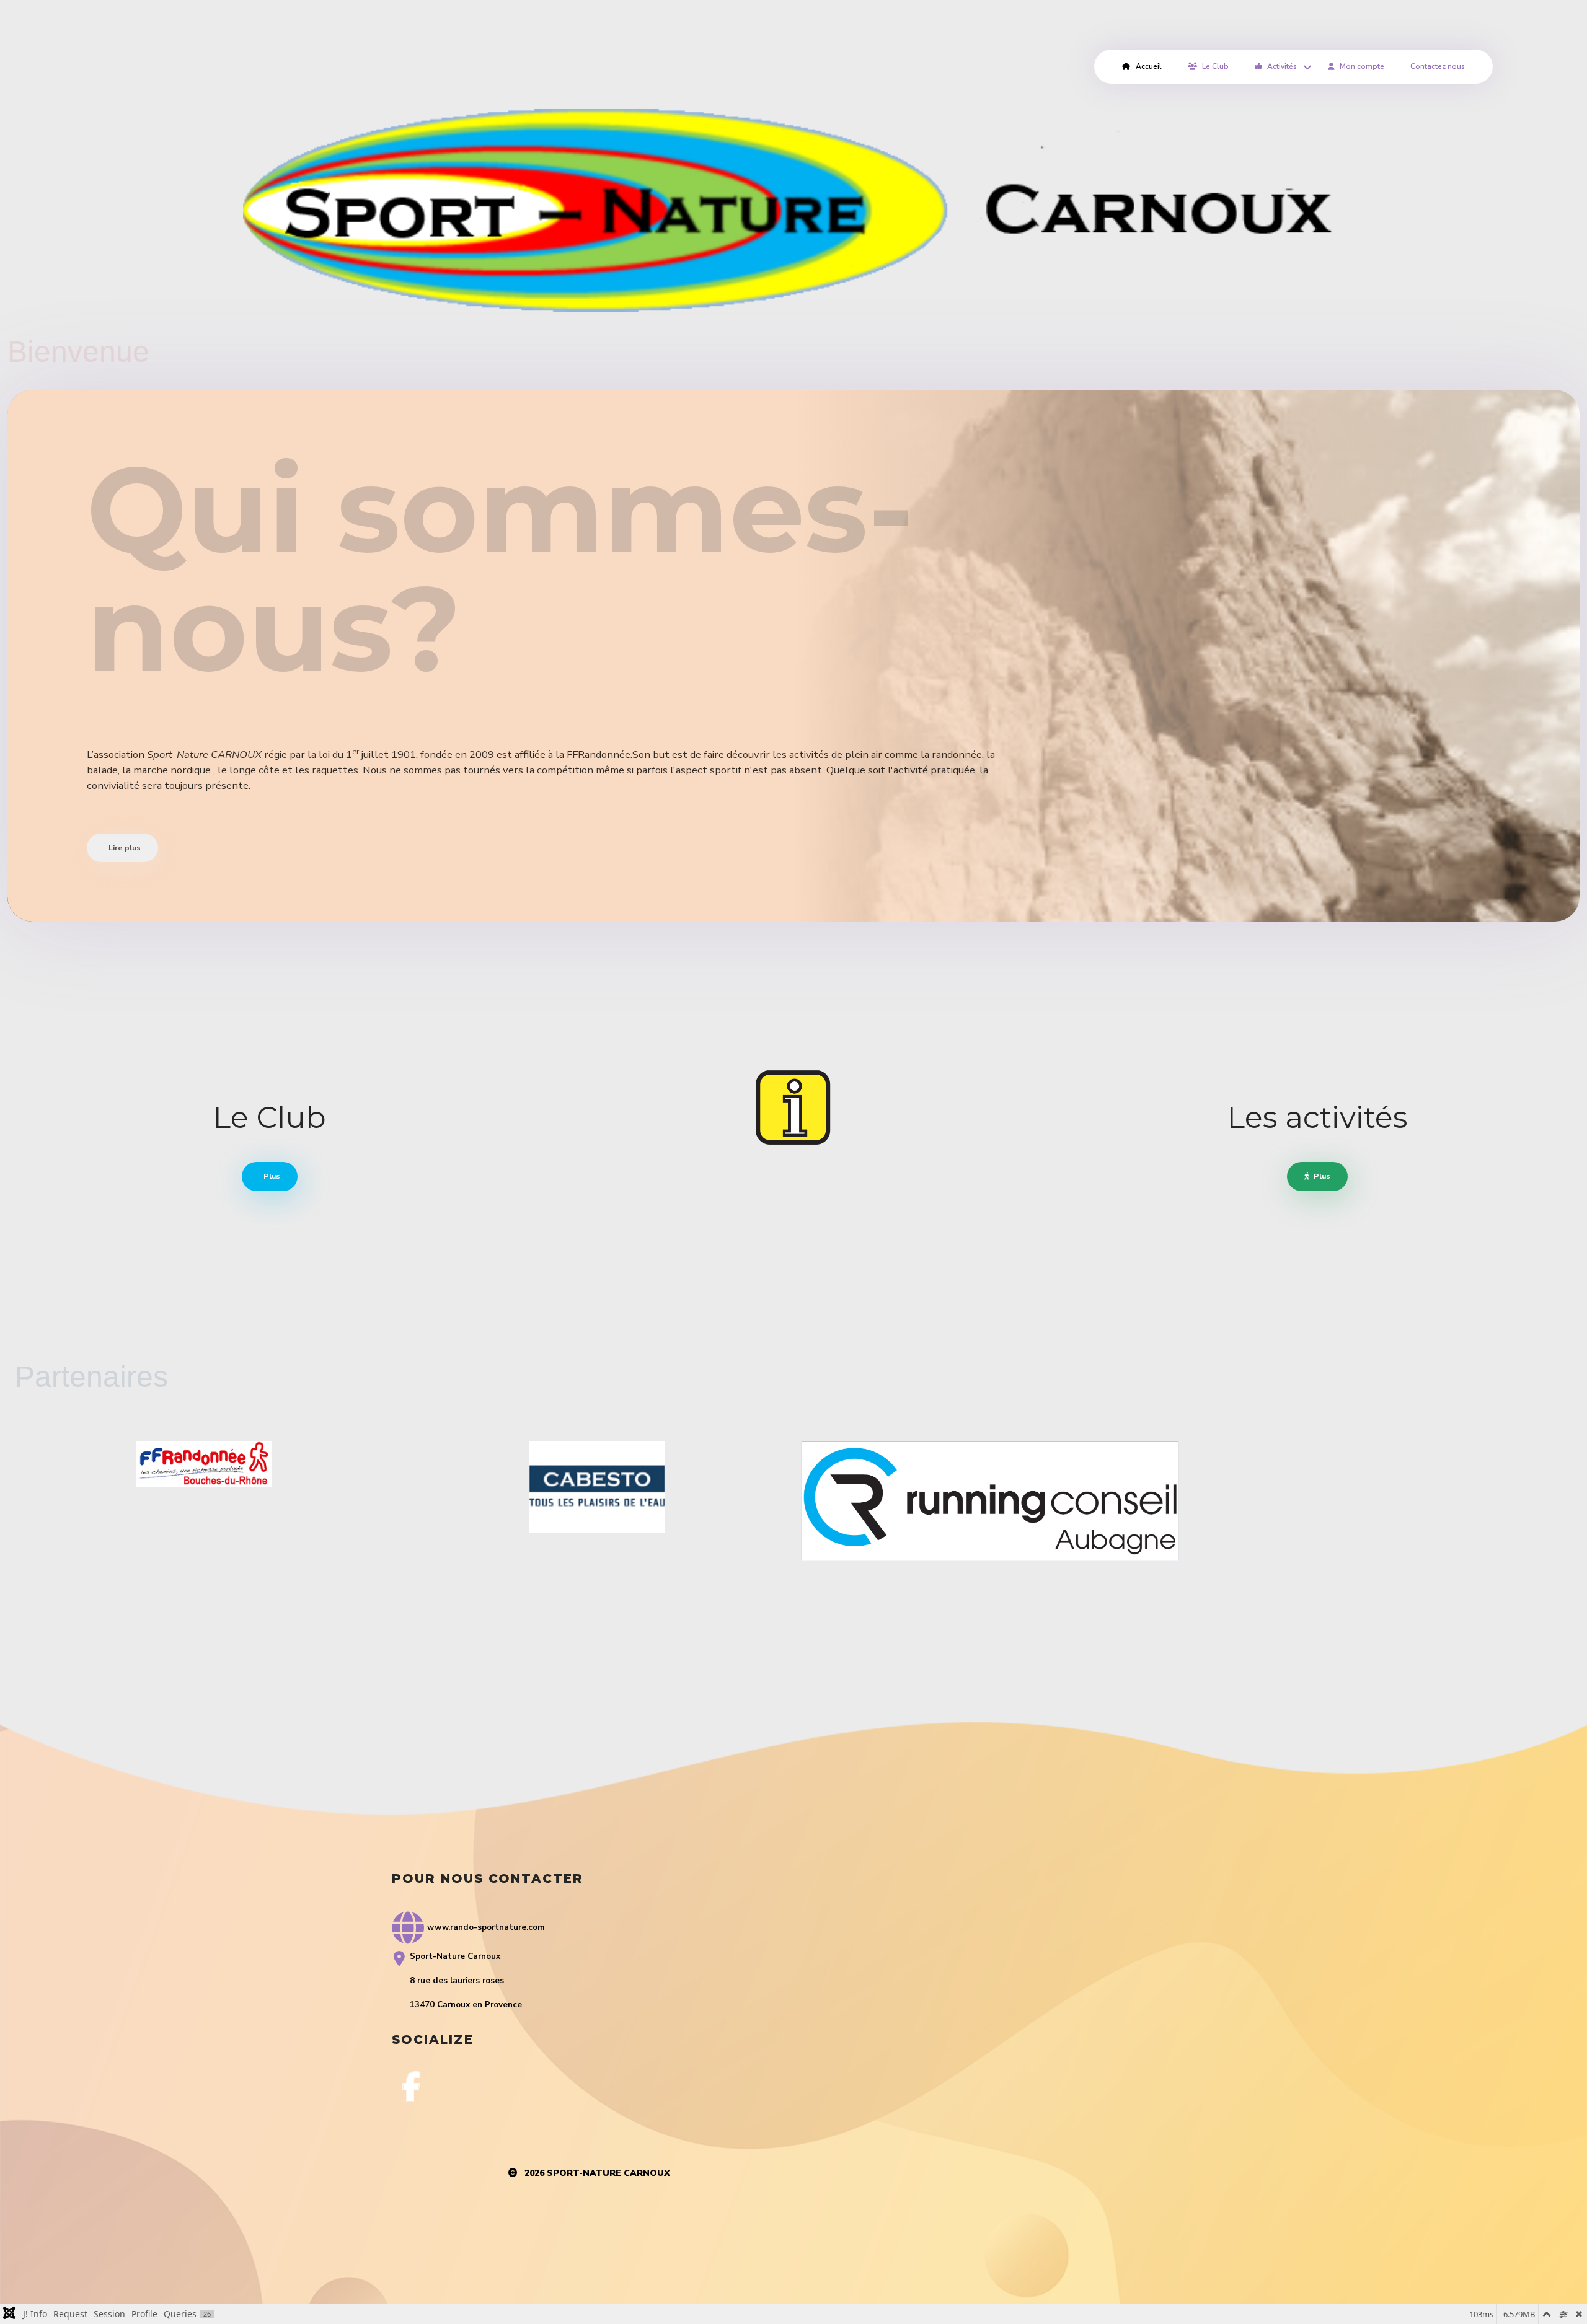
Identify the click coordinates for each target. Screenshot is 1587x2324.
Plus (271, 1176)
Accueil (1149, 66)
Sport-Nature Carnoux (608, 2173)
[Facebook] (412, 2087)
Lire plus (124, 847)
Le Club (1215, 66)
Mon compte (1362, 66)
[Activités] (1306, 67)
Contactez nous (1438, 66)
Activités (1282, 66)
